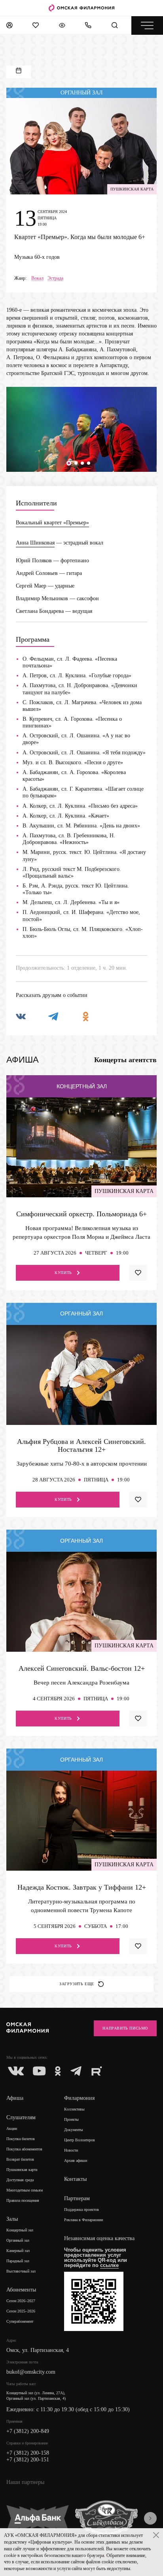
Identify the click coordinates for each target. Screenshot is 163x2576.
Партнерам (77, 2198)
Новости (71, 2150)
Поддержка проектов (81, 2209)
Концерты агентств (125, 1060)
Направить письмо (125, 2028)
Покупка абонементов (24, 2149)
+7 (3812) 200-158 (28, 2453)
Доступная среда (20, 2180)
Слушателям (21, 2117)
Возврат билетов (20, 2159)
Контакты (75, 2179)
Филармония (79, 2098)
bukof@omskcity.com (31, 2372)
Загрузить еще (77, 1984)
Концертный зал (20, 2230)
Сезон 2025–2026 (21, 2311)
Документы (74, 2130)
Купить (63, 1273)
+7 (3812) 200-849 (28, 2431)
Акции (12, 2128)
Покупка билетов (21, 2139)
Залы (12, 2219)
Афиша (15, 2098)
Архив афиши (76, 2160)
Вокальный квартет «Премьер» (52, 523)
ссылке (109, 2265)
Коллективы (74, 2109)
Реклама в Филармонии (83, 2220)
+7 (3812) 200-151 (28, 2460)
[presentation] (150, 2518)
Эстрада (55, 278)
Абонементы (21, 2290)
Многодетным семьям (25, 2190)
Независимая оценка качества (99, 2238)
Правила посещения (23, 2200)
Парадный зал (18, 2261)
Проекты (71, 2119)
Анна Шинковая (35, 543)
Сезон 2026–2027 (21, 2301)
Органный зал (18, 2240)
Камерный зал (18, 2251)
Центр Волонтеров (80, 2140)
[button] (69, 463)
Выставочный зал (21, 2271)
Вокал (37, 278)
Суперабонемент (20, 2321)
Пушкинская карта (22, 2170)
